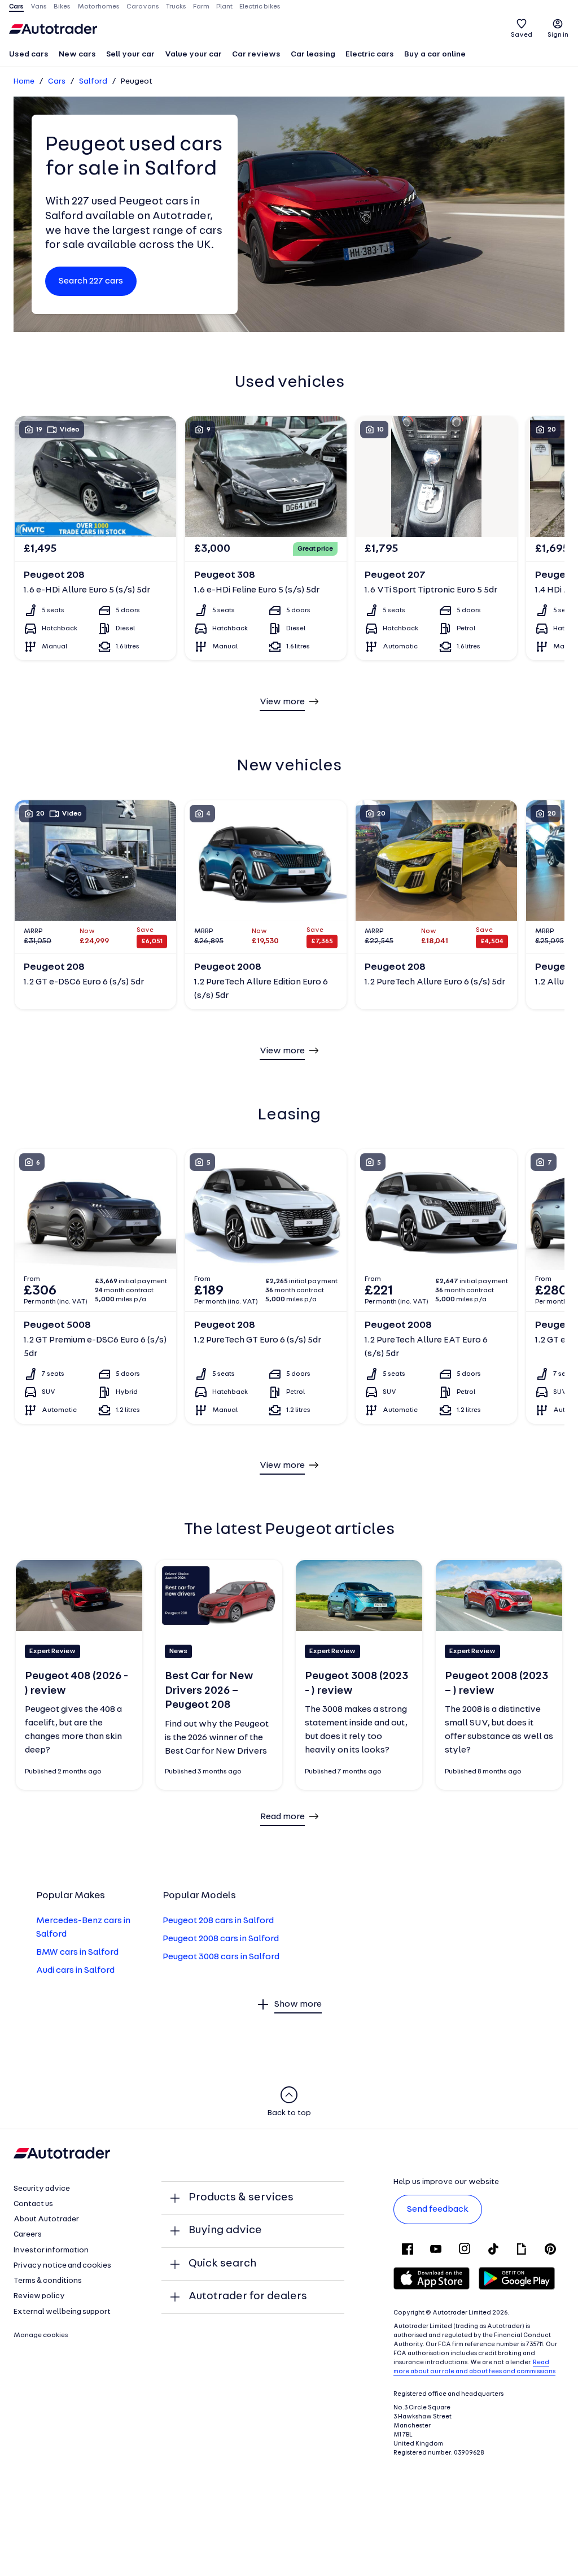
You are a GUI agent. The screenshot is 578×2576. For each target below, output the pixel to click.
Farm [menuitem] (201, 7)
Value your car (193, 55)
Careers (28, 2235)
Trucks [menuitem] (176, 7)
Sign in (558, 35)
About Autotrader (46, 2219)
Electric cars (370, 55)
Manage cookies (41, 2335)
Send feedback (438, 2209)
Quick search (222, 2264)
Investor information (51, 2250)
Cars (57, 82)
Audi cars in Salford (75, 1971)
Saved (522, 35)
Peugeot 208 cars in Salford (218, 1921)
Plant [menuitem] (224, 7)
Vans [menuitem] (39, 7)
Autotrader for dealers (248, 2296)
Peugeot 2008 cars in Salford (221, 1939)
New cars (77, 55)
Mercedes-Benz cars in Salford (83, 1928)
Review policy (39, 2296)
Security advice (42, 2189)
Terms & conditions (48, 2281)
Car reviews (256, 55)
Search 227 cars (91, 281)
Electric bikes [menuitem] (260, 7)
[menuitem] (29, 55)
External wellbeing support (62, 2312)
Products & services (241, 2198)
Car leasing (313, 55)
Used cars (29, 55)
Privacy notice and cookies (62, 2266)
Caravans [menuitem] (143, 7)
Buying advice (225, 2230)
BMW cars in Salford (77, 1952)
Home (24, 82)
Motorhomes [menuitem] (98, 7)
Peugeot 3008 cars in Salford (221, 1957)
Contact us (33, 2204)
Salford (93, 82)
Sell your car (130, 55)
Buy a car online (435, 55)
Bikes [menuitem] (62, 7)
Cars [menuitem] (16, 7)
